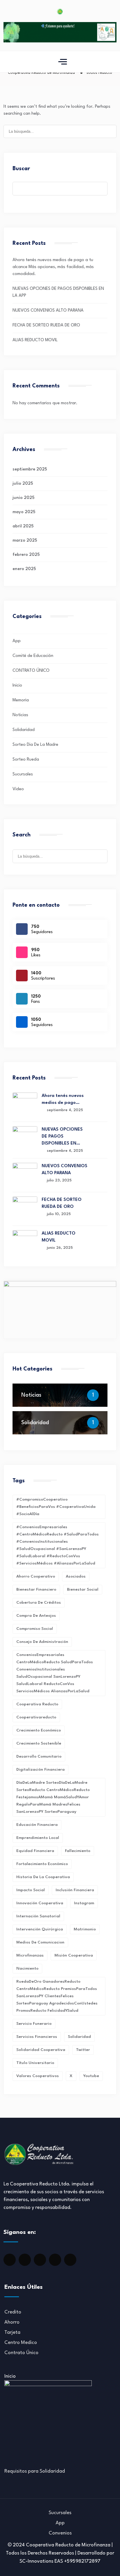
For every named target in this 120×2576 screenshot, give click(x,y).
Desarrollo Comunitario (39, 1756)
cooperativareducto (36, 1717)
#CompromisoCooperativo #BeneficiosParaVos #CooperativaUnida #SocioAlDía (56, 1507)
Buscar (21, 169)
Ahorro (12, 2322)
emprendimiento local (38, 1838)
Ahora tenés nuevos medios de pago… (63, 1099)
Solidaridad (24, 730)
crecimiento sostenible (39, 1743)
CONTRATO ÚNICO (31, 671)
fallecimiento (78, 1851)
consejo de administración (42, 1642)
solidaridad (79, 2037)
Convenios (60, 2533)
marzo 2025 (25, 541)
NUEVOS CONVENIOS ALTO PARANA (48, 311)
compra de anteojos (36, 1616)
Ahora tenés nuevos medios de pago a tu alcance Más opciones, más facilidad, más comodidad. (53, 267)
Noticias (20, 715)
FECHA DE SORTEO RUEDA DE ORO (46, 325)
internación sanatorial (38, 1916)
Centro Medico (21, 2343)
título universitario (35, 2063)
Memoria (21, 700)
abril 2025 (23, 526)
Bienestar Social (83, 1589)
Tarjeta (12, 2332)
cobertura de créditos (39, 1603)
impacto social (31, 1890)
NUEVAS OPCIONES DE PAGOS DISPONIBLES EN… (62, 1137)
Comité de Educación (33, 656)
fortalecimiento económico (42, 1864)
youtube (91, 2076)
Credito (13, 2312)
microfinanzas (30, 1955)
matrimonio (85, 1929)
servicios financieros (37, 2037)
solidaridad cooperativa (41, 2050)
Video (18, 789)
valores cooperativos (38, 2076)
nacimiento (27, 1968)
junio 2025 (23, 498)
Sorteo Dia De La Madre (35, 745)
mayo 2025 (24, 512)
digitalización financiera (40, 1770)
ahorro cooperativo (36, 1576)
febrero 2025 (26, 555)
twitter (83, 2050)
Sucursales (23, 774)
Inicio (17, 686)
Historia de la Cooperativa (43, 1877)
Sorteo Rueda (26, 760)
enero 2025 (24, 569)
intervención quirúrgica (40, 1929)
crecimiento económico (39, 1730)
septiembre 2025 (30, 469)
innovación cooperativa (40, 1903)
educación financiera (37, 1825)
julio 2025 (23, 484)
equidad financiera (35, 1851)
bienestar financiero (36, 1589)
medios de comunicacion (40, 1942)
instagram (84, 1903)
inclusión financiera (75, 1890)
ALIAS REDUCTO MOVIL (35, 340)
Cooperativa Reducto (37, 1704)
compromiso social (35, 1629)
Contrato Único (21, 2353)
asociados (76, 1576)
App (17, 641)
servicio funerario (34, 2024)
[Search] (109, 131)
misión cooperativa (74, 1955)
